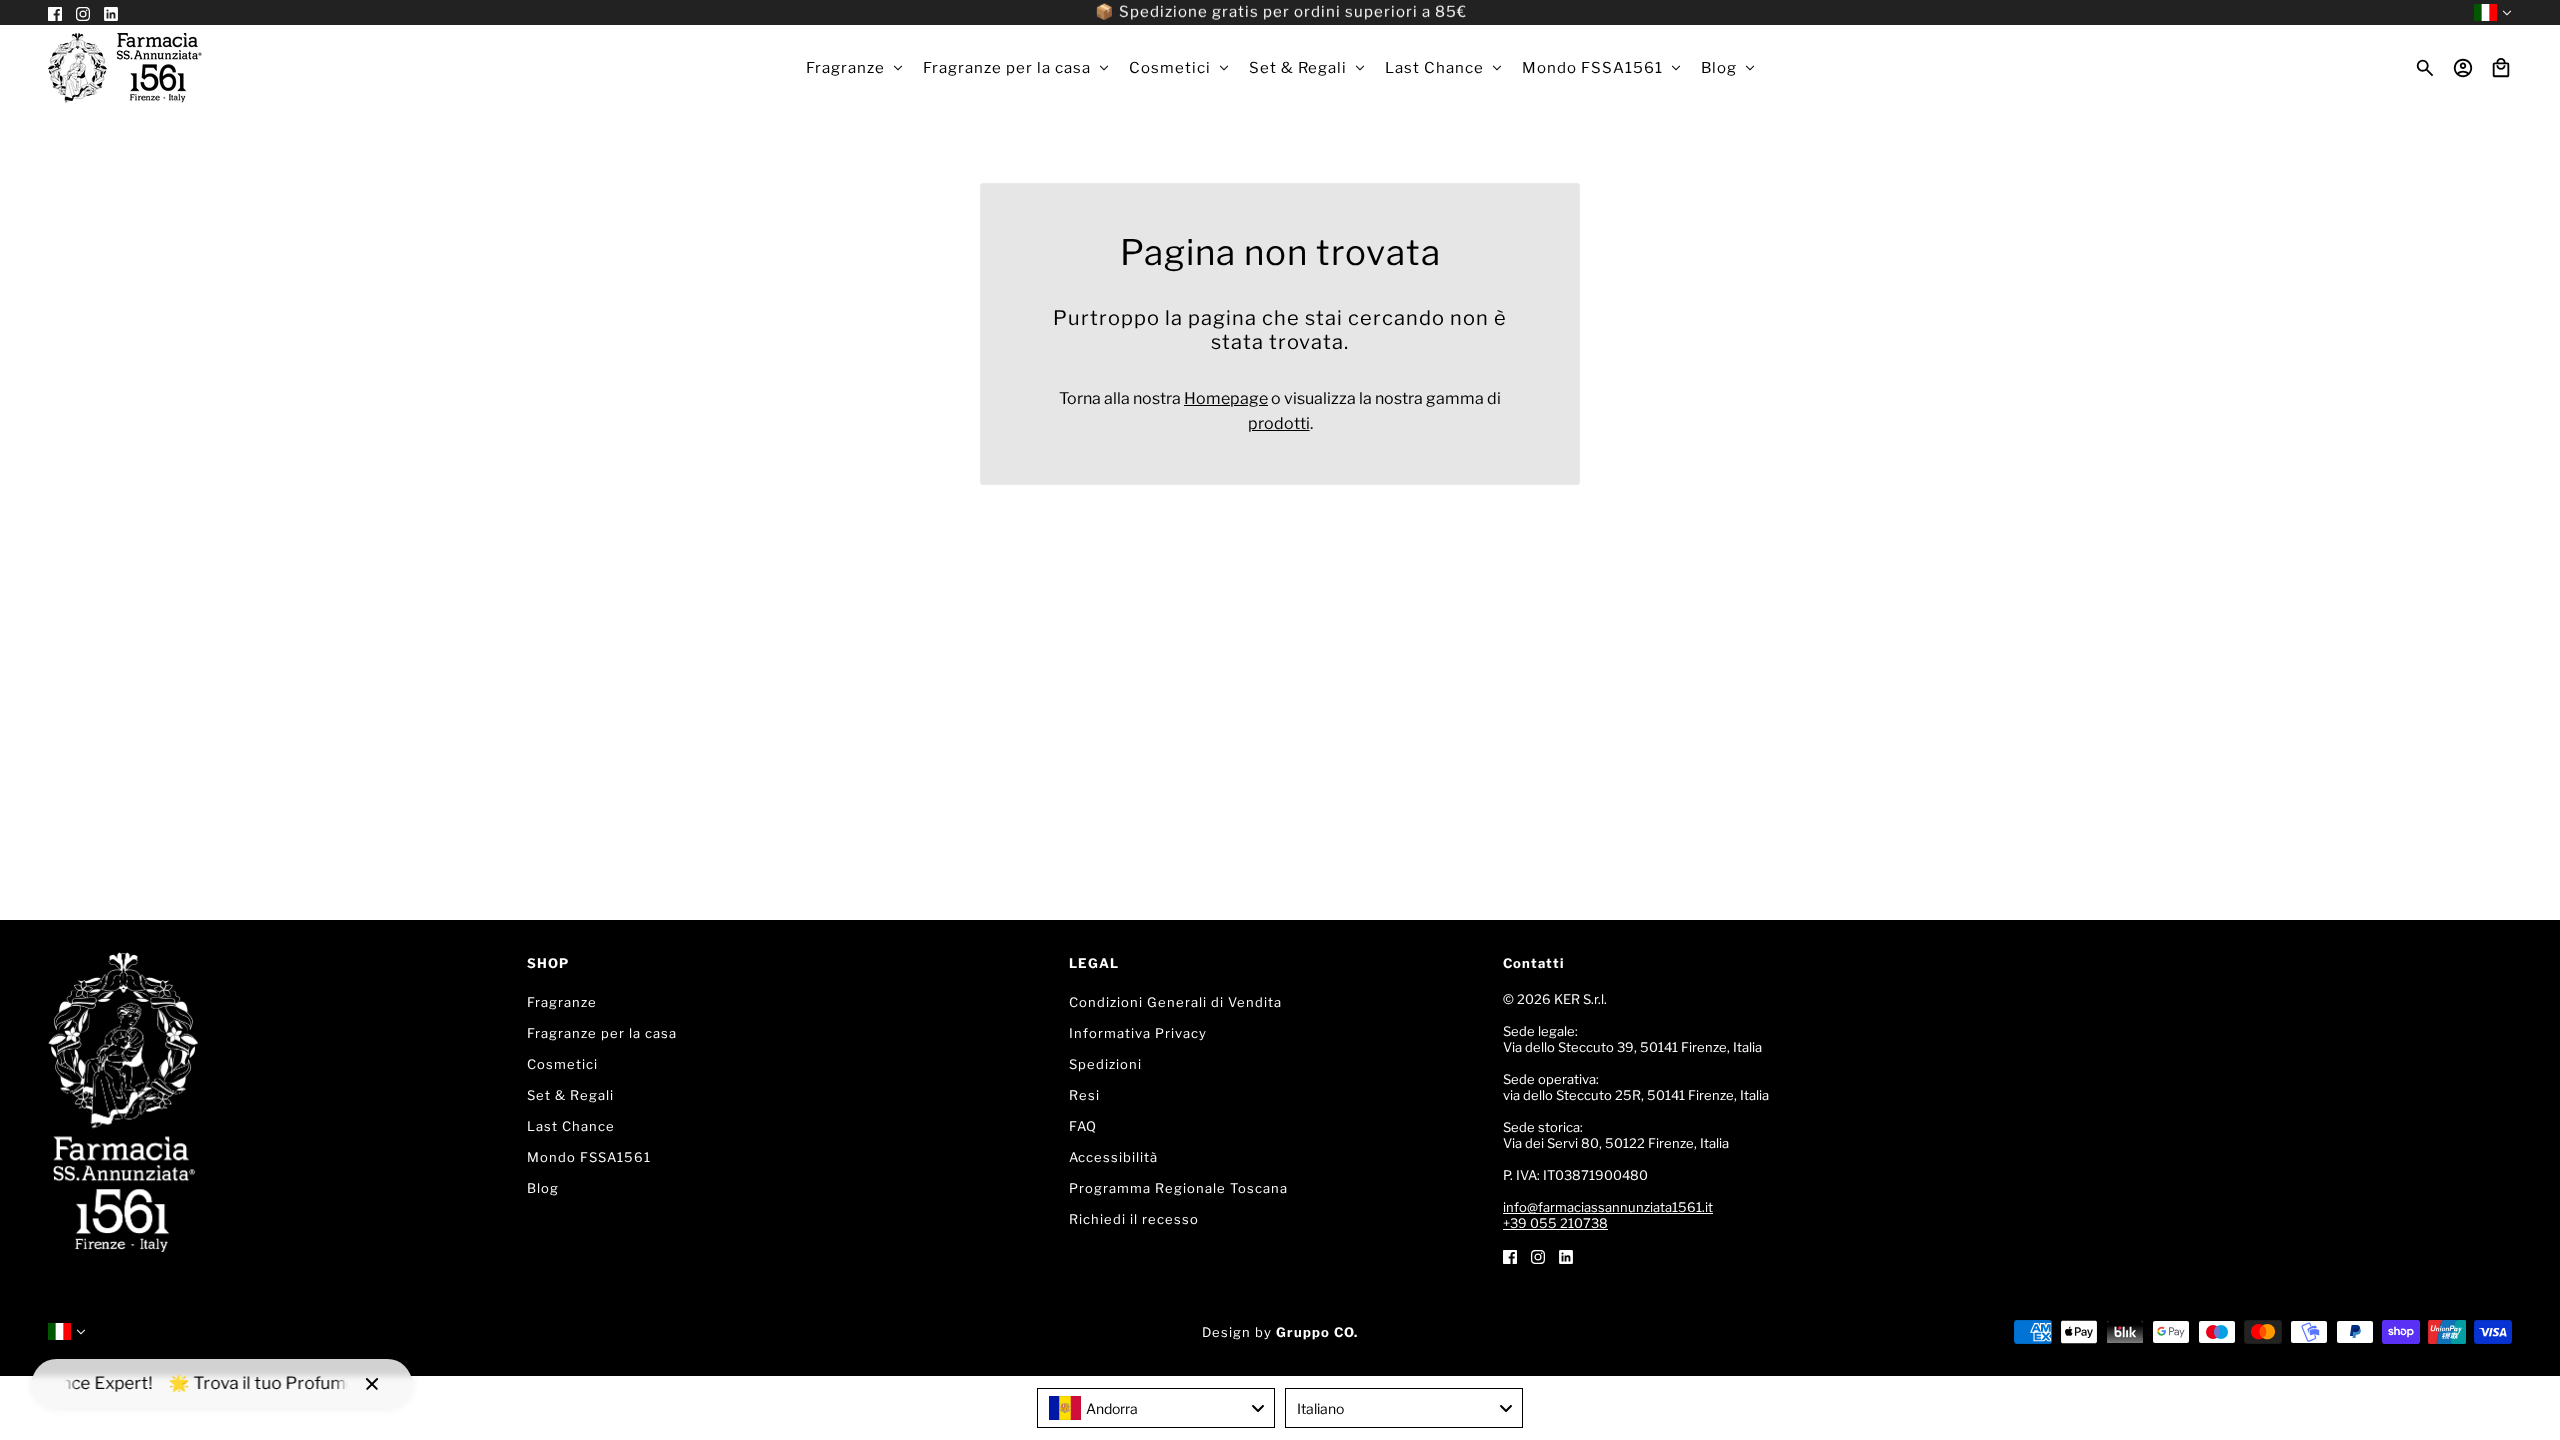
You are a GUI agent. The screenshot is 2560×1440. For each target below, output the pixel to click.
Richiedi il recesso (1134, 1219)
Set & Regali (570, 1095)
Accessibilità (1113, 1157)
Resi (1084, 1095)
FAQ (1083, 1126)
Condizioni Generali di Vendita (1175, 1002)
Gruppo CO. (1317, 1332)
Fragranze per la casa (602, 1033)
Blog (543, 1188)
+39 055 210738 (1555, 1223)
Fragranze (562, 1002)
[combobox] (1156, 1408)
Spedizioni (1105, 1064)
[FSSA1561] (125, 68)
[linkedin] (1566, 1255)
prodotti (1279, 423)
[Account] (2463, 68)
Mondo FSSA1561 (589, 1157)
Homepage (1226, 398)
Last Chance (571, 1126)
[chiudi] (372, 1384)
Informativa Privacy (1138, 1033)
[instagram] (1538, 1255)
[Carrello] (2501, 68)
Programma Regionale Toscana (1178, 1188)
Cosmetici (562, 1064)
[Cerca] (2425, 68)
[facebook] (1510, 1255)
